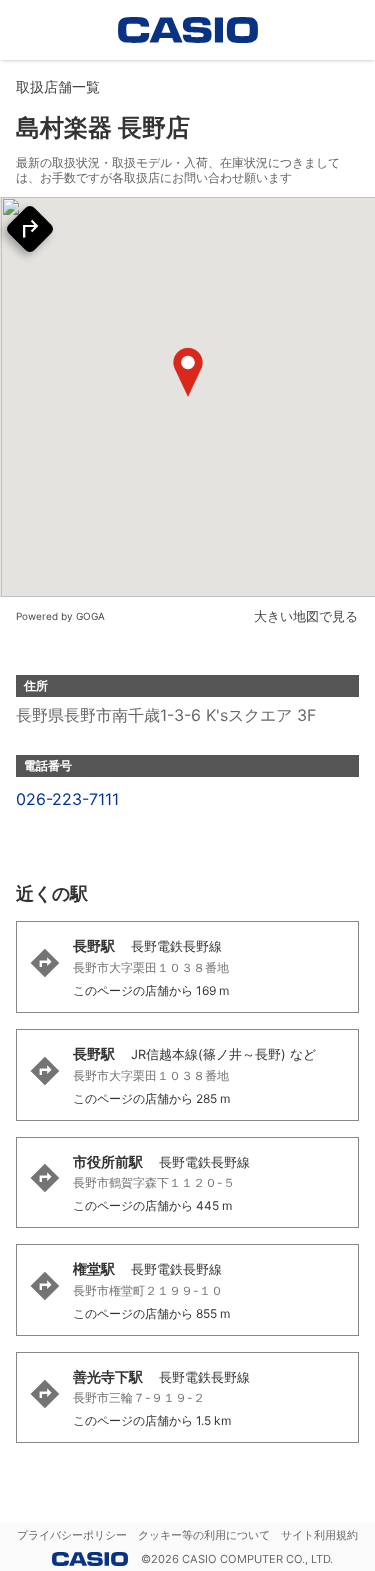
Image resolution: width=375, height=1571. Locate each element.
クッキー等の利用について (204, 1535)
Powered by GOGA (60, 616)
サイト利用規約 (319, 1535)
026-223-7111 (67, 799)
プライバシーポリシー (72, 1535)
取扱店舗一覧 (58, 86)
